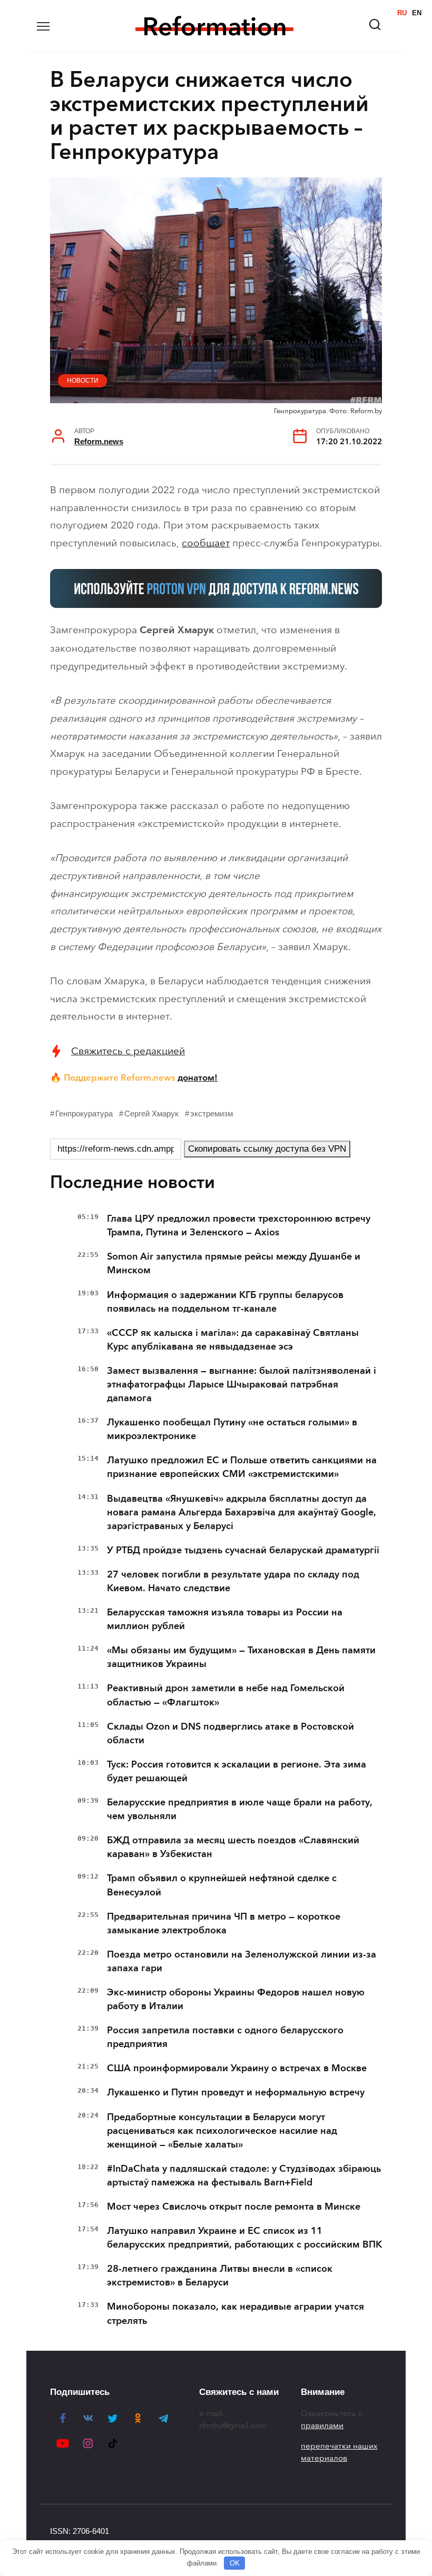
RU (402, 13)
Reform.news (99, 441)
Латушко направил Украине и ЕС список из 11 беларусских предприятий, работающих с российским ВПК (244, 2238)
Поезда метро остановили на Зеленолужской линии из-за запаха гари (242, 1961)
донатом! (198, 1077)
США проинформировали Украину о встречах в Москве (237, 2068)
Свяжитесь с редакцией (128, 1051)
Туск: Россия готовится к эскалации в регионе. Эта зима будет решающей (237, 1771)
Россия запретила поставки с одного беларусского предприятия (225, 2037)
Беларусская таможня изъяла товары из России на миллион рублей (225, 1619)
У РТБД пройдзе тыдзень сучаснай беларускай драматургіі (243, 1550)
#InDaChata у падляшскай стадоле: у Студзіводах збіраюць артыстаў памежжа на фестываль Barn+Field (244, 2175)
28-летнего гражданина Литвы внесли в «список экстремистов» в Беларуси (220, 2275)
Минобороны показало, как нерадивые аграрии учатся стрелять (235, 2313)
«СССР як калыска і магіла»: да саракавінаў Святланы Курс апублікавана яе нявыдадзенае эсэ (233, 1340)
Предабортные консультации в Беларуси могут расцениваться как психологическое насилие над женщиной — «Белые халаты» (222, 2131)
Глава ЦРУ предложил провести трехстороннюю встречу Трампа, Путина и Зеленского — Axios (239, 1225)
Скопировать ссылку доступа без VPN (267, 1149)
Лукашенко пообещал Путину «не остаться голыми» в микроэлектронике (232, 1429)
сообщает (206, 543)
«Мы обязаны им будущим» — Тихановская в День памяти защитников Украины (241, 1657)
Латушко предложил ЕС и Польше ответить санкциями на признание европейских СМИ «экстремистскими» (242, 1467)
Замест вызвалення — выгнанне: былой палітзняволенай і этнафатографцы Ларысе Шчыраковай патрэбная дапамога (242, 1384)
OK (235, 2563)
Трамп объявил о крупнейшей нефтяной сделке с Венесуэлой (222, 1885)
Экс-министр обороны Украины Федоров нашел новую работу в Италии (236, 1999)
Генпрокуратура (84, 1114)
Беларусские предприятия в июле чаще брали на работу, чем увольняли (239, 1809)
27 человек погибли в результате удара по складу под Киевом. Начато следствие (233, 1581)
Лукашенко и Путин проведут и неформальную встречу (236, 2092)
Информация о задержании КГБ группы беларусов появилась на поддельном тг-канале (225, 1302)
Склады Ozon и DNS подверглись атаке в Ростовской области (230, 1733)
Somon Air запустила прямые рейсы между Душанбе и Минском (234, 1263)
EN (417, 13)
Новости (83, 381)
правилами (322, 2425)
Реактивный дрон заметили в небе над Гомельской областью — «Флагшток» (226, 1695)
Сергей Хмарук (151, 1114)
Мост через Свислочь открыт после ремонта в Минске (234, 2206)
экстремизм (212, 1114)
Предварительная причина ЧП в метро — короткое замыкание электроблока (224, 1923)
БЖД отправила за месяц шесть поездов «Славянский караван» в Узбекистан (233, 1847)
